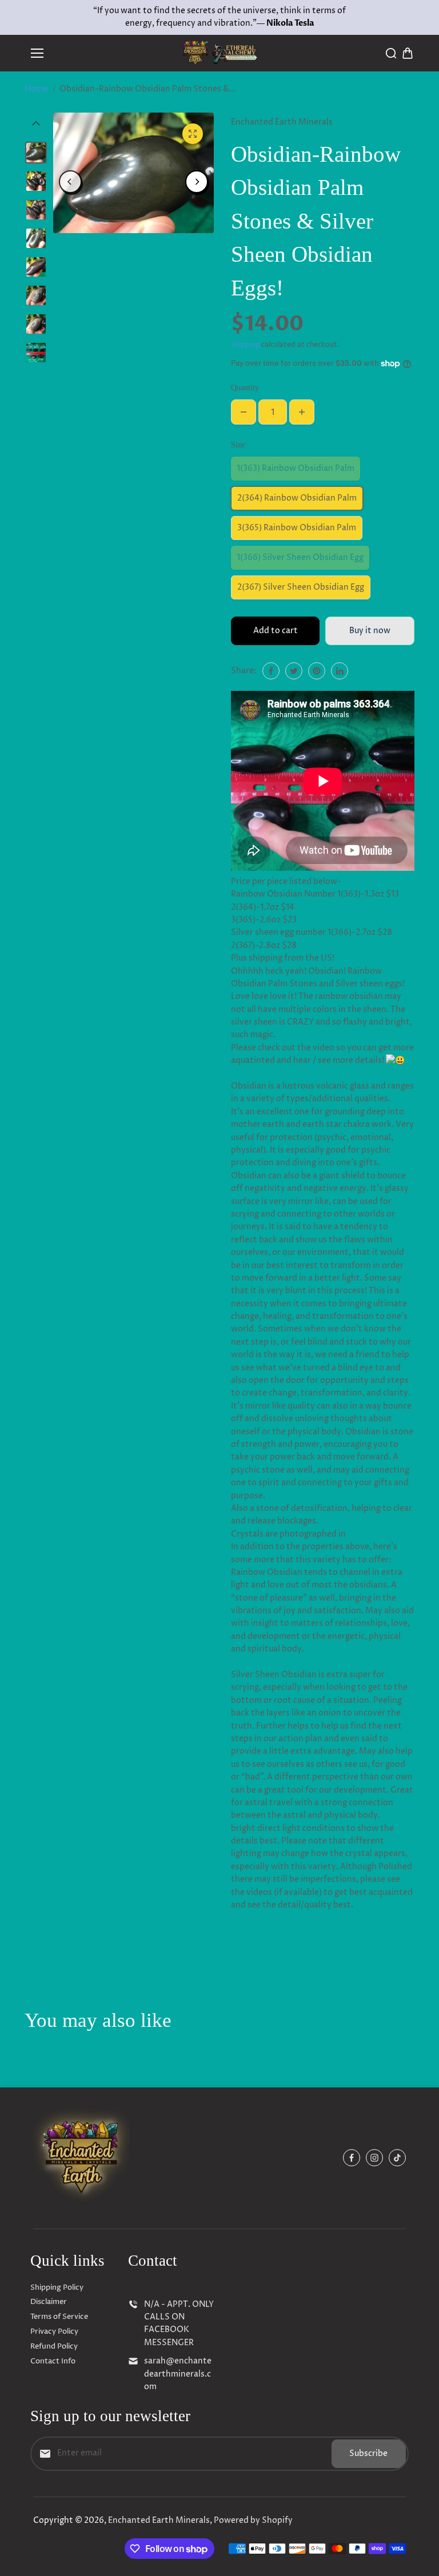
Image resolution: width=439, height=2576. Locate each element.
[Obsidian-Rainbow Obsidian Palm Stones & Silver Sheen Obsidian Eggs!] (193, 134)
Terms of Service (59, 2317)
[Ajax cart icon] (408, 53)
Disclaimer (49, 2302)
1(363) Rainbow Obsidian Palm (296, 468)
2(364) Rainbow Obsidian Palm (297, 498)
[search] (391, 53)
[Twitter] (294, 671)
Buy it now (370, 631)
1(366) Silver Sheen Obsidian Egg (300, 557)
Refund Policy (54, 2346)
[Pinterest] (317, 671)
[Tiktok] (397, 2158)
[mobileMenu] (37, 53)
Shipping (245, 345)
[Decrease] (244, 412)
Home (36, 89)
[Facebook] (271, 671)
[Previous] (70, 182)
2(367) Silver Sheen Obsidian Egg (301, 587)
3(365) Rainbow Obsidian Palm (297, 528)
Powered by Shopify (253, 2520)
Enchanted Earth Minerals (159, 2520)
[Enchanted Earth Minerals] (220, 53)
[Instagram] (374, 2158)
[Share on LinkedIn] (340, 671)
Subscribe (368, 2453)
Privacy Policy (54, 2331)
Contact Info (53, 2361)
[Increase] (302, 412)
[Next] (197, 182)
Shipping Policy (57, 2287)
